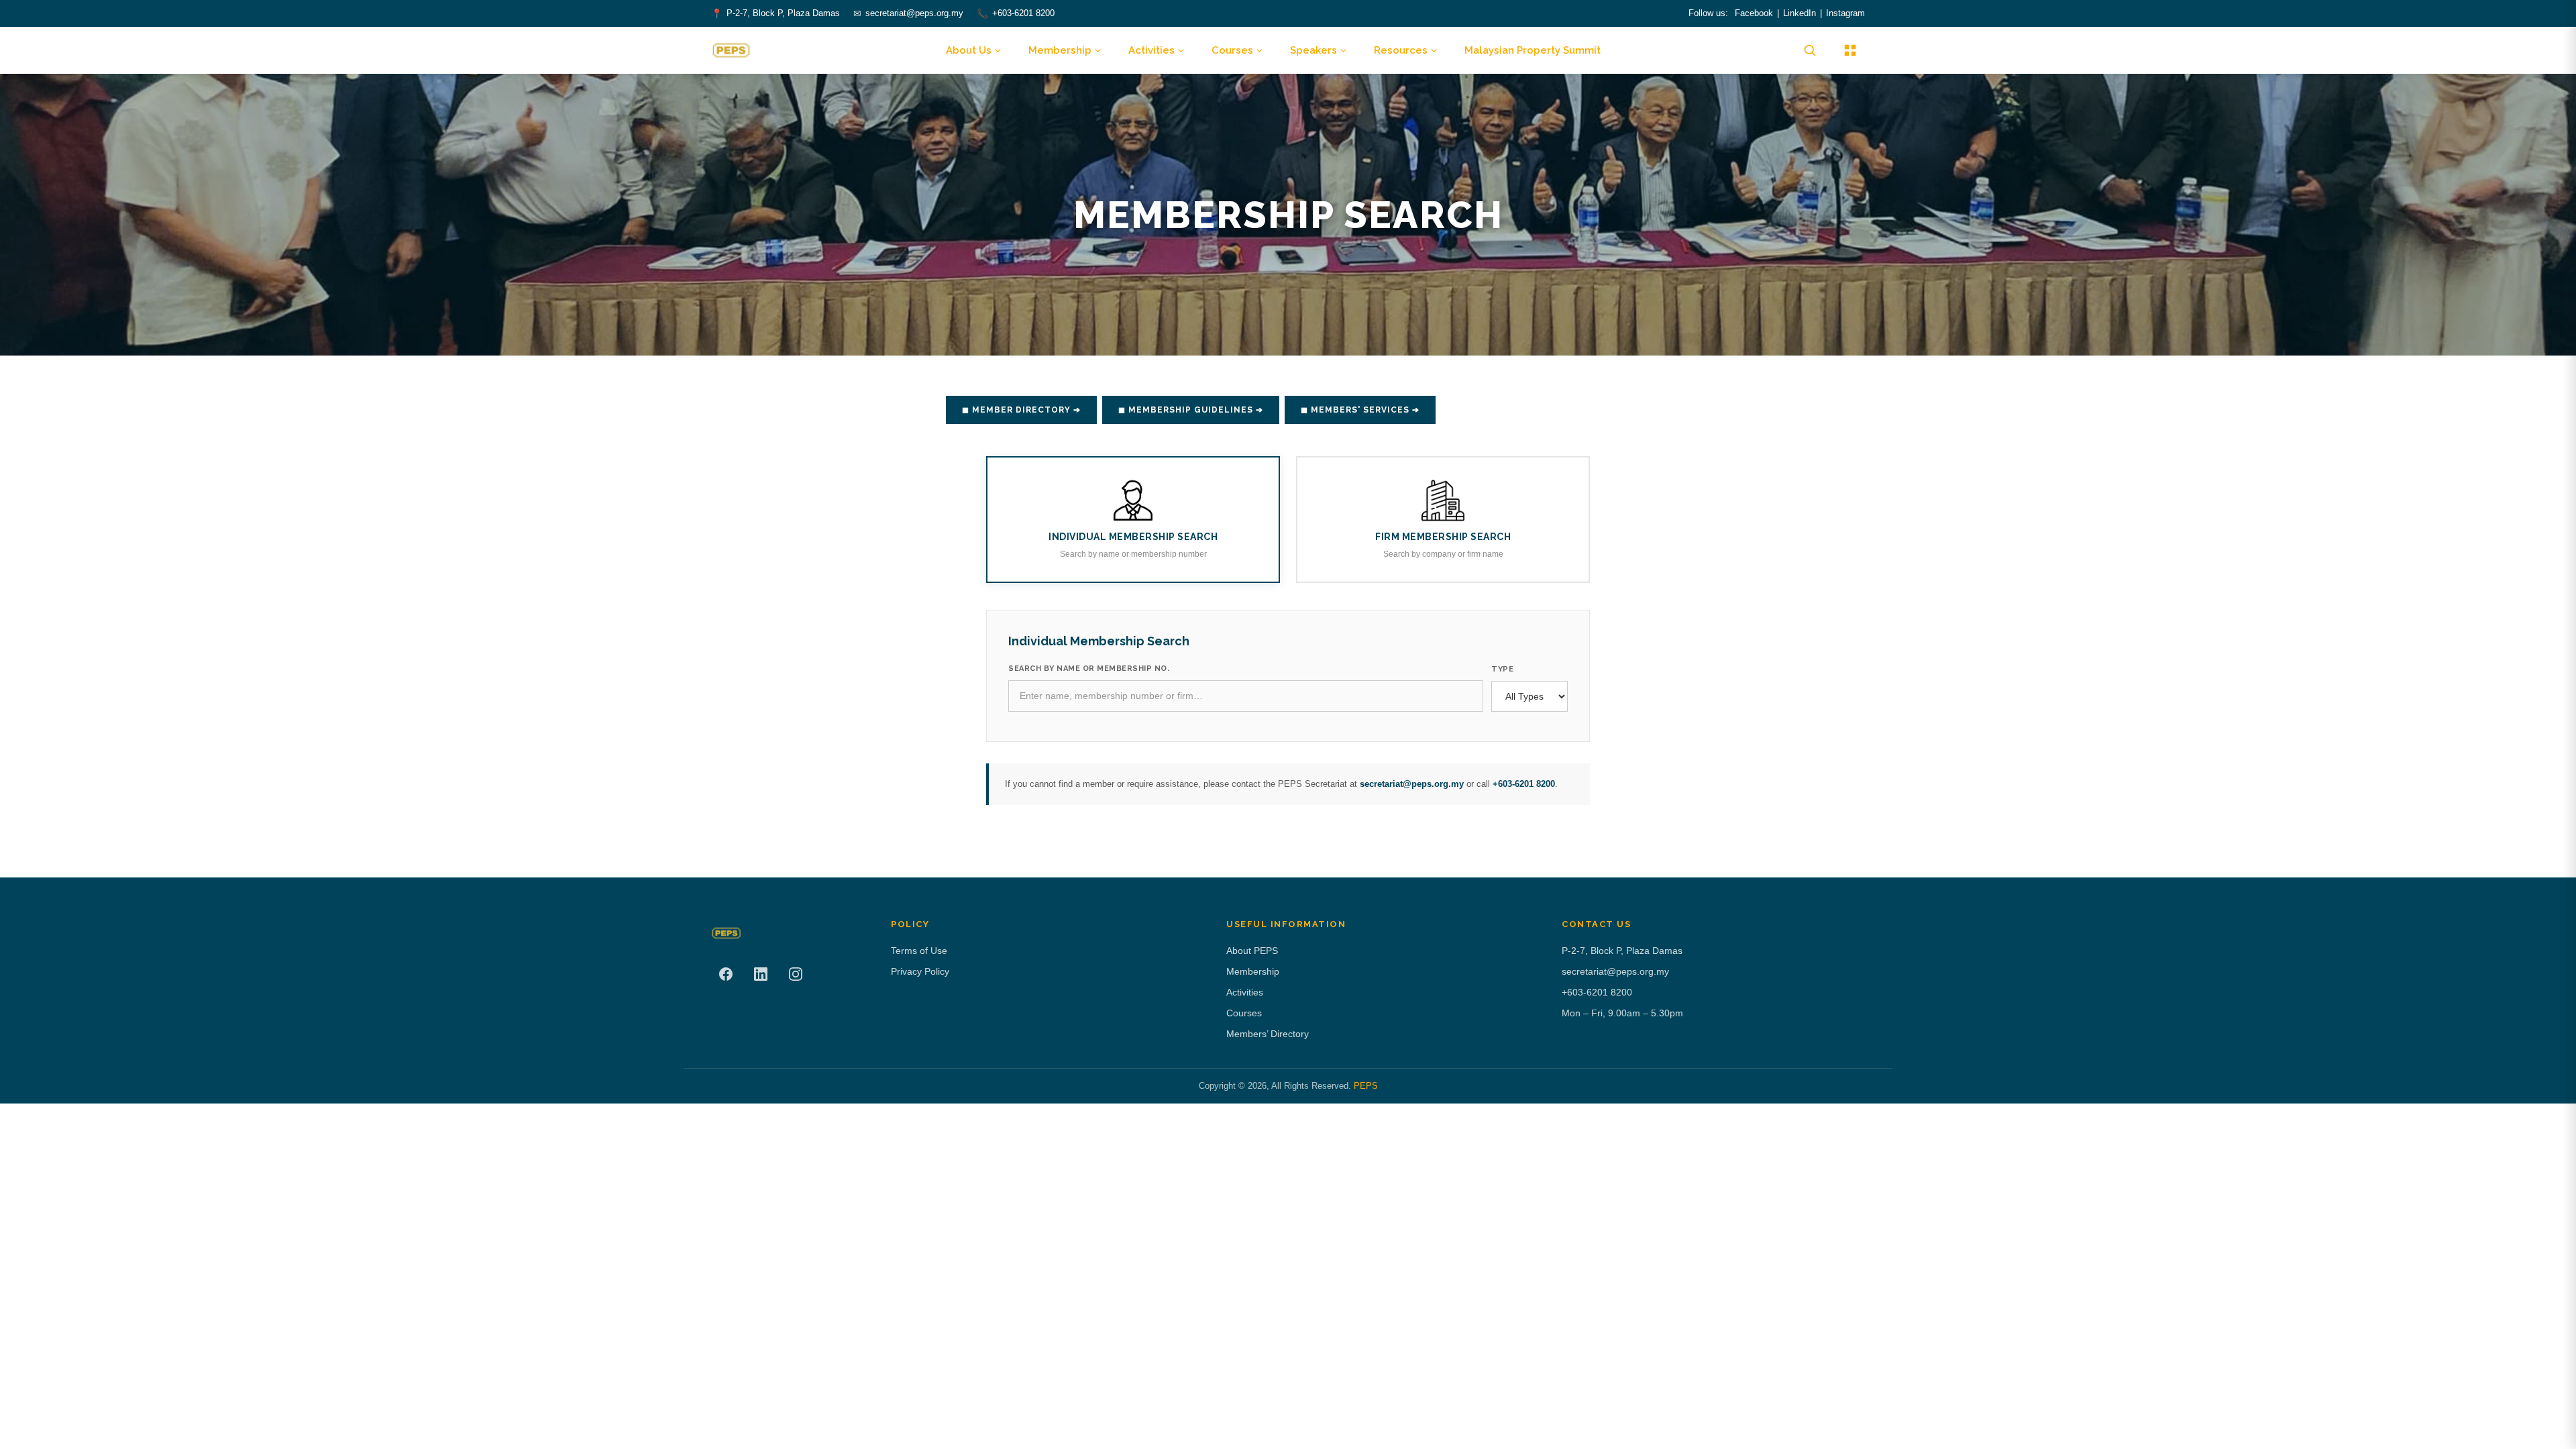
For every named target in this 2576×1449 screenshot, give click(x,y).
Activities (1151, 50)
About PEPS (1252, 951)
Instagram (1845, 13)
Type (1502, 669)
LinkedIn (1800, 13)
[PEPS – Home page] (731, 50)
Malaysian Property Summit (1533, 50)
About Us (969, 50)
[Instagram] (796, 974)
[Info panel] (1850, 50)
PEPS (1366, 1086)
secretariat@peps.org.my (914, 13)
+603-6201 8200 (1023, 13)
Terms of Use (919, 951)
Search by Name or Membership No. (1089, 668)
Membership (1060, 50)
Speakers (1313, 50)
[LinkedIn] (761, 974)
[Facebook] (726, 974)
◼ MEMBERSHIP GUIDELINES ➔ (1191, 410)
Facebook (1754, 13)
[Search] (1810, 50)
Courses (1232, 50)
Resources (1401, 50)
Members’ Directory (1268, 1034)
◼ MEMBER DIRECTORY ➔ (1021, 410)
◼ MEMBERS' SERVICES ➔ (1360, 410)
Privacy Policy (920, 971)
